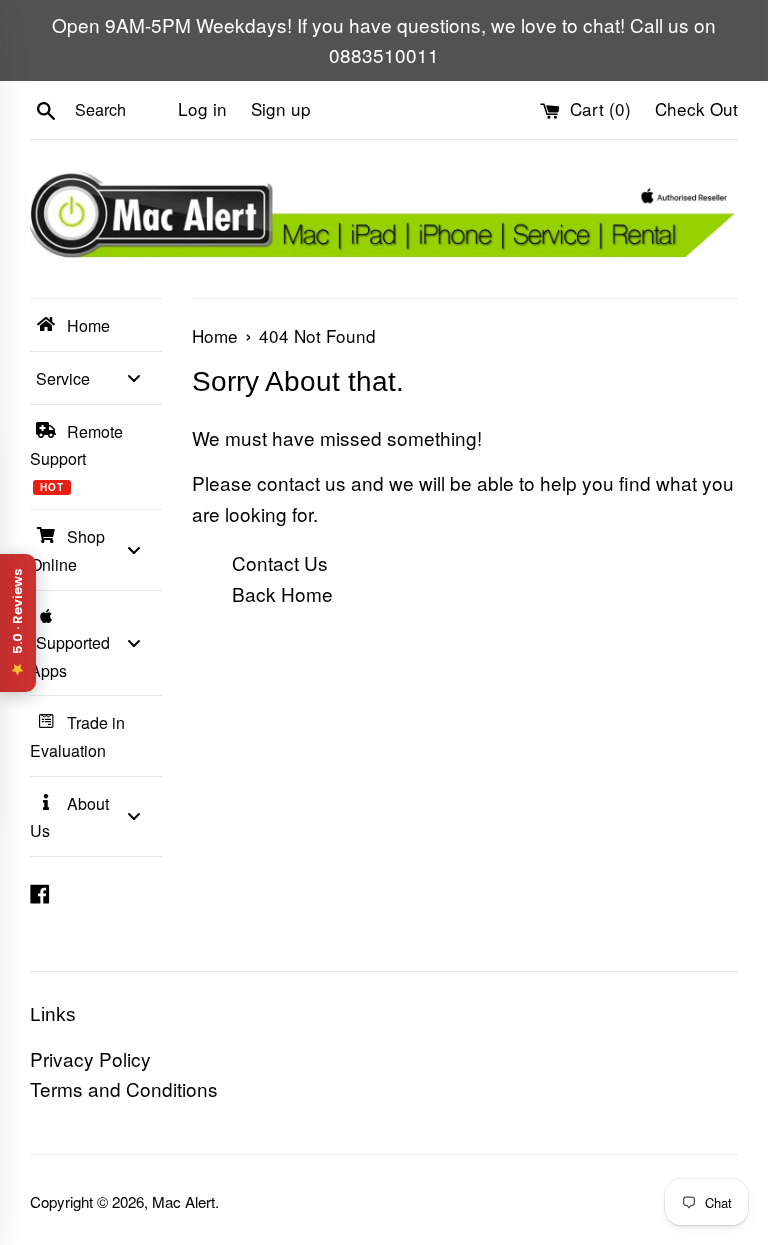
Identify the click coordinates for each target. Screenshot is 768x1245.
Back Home (282, 593)
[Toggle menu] (134, 377)
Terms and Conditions (124, 1088)
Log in (202, 108)
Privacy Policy (90, 1058)
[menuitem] (96, 325)
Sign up (281, 108)
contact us (301, 482)
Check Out (696, 108)
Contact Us (280, 562)
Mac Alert (183, 1201)
